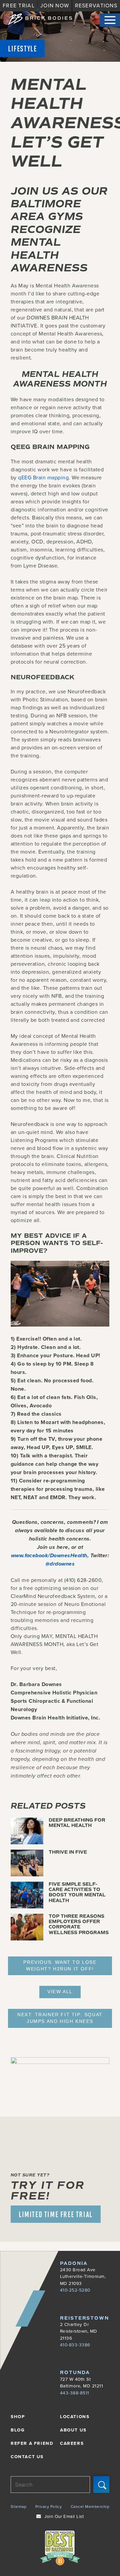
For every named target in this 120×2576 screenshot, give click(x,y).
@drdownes (60, 1564)
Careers (72, 2443)
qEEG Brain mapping (43, 477)
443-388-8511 (75, 2393)
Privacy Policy (49, 2506)
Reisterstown (84, 2318)
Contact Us (27, 2456)
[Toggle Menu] (110, 20)
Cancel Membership (90, 2506)
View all (60, 1992)
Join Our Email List (64, 2516)
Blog (18, 2430)
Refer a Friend (32, 2443)
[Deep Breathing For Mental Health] (27, 1842)
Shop (18, 2416)
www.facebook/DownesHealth (49, 1555)
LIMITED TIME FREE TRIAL (56, 2214)
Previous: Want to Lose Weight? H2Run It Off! (60, 1966)
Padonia (74, 2263)
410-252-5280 (75, 2290)
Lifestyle (22, 48)
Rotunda (75, 2373)
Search (101, 2484)
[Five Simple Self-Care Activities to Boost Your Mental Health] (27, 1906)
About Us (73, 2430)
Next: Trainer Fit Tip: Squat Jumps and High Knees (60, 2018)
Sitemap (18, 2506)
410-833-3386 (75, 2345)
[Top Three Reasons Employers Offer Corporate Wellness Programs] (27, 1938)
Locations (75, 2416)
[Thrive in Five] (27, 1874)
